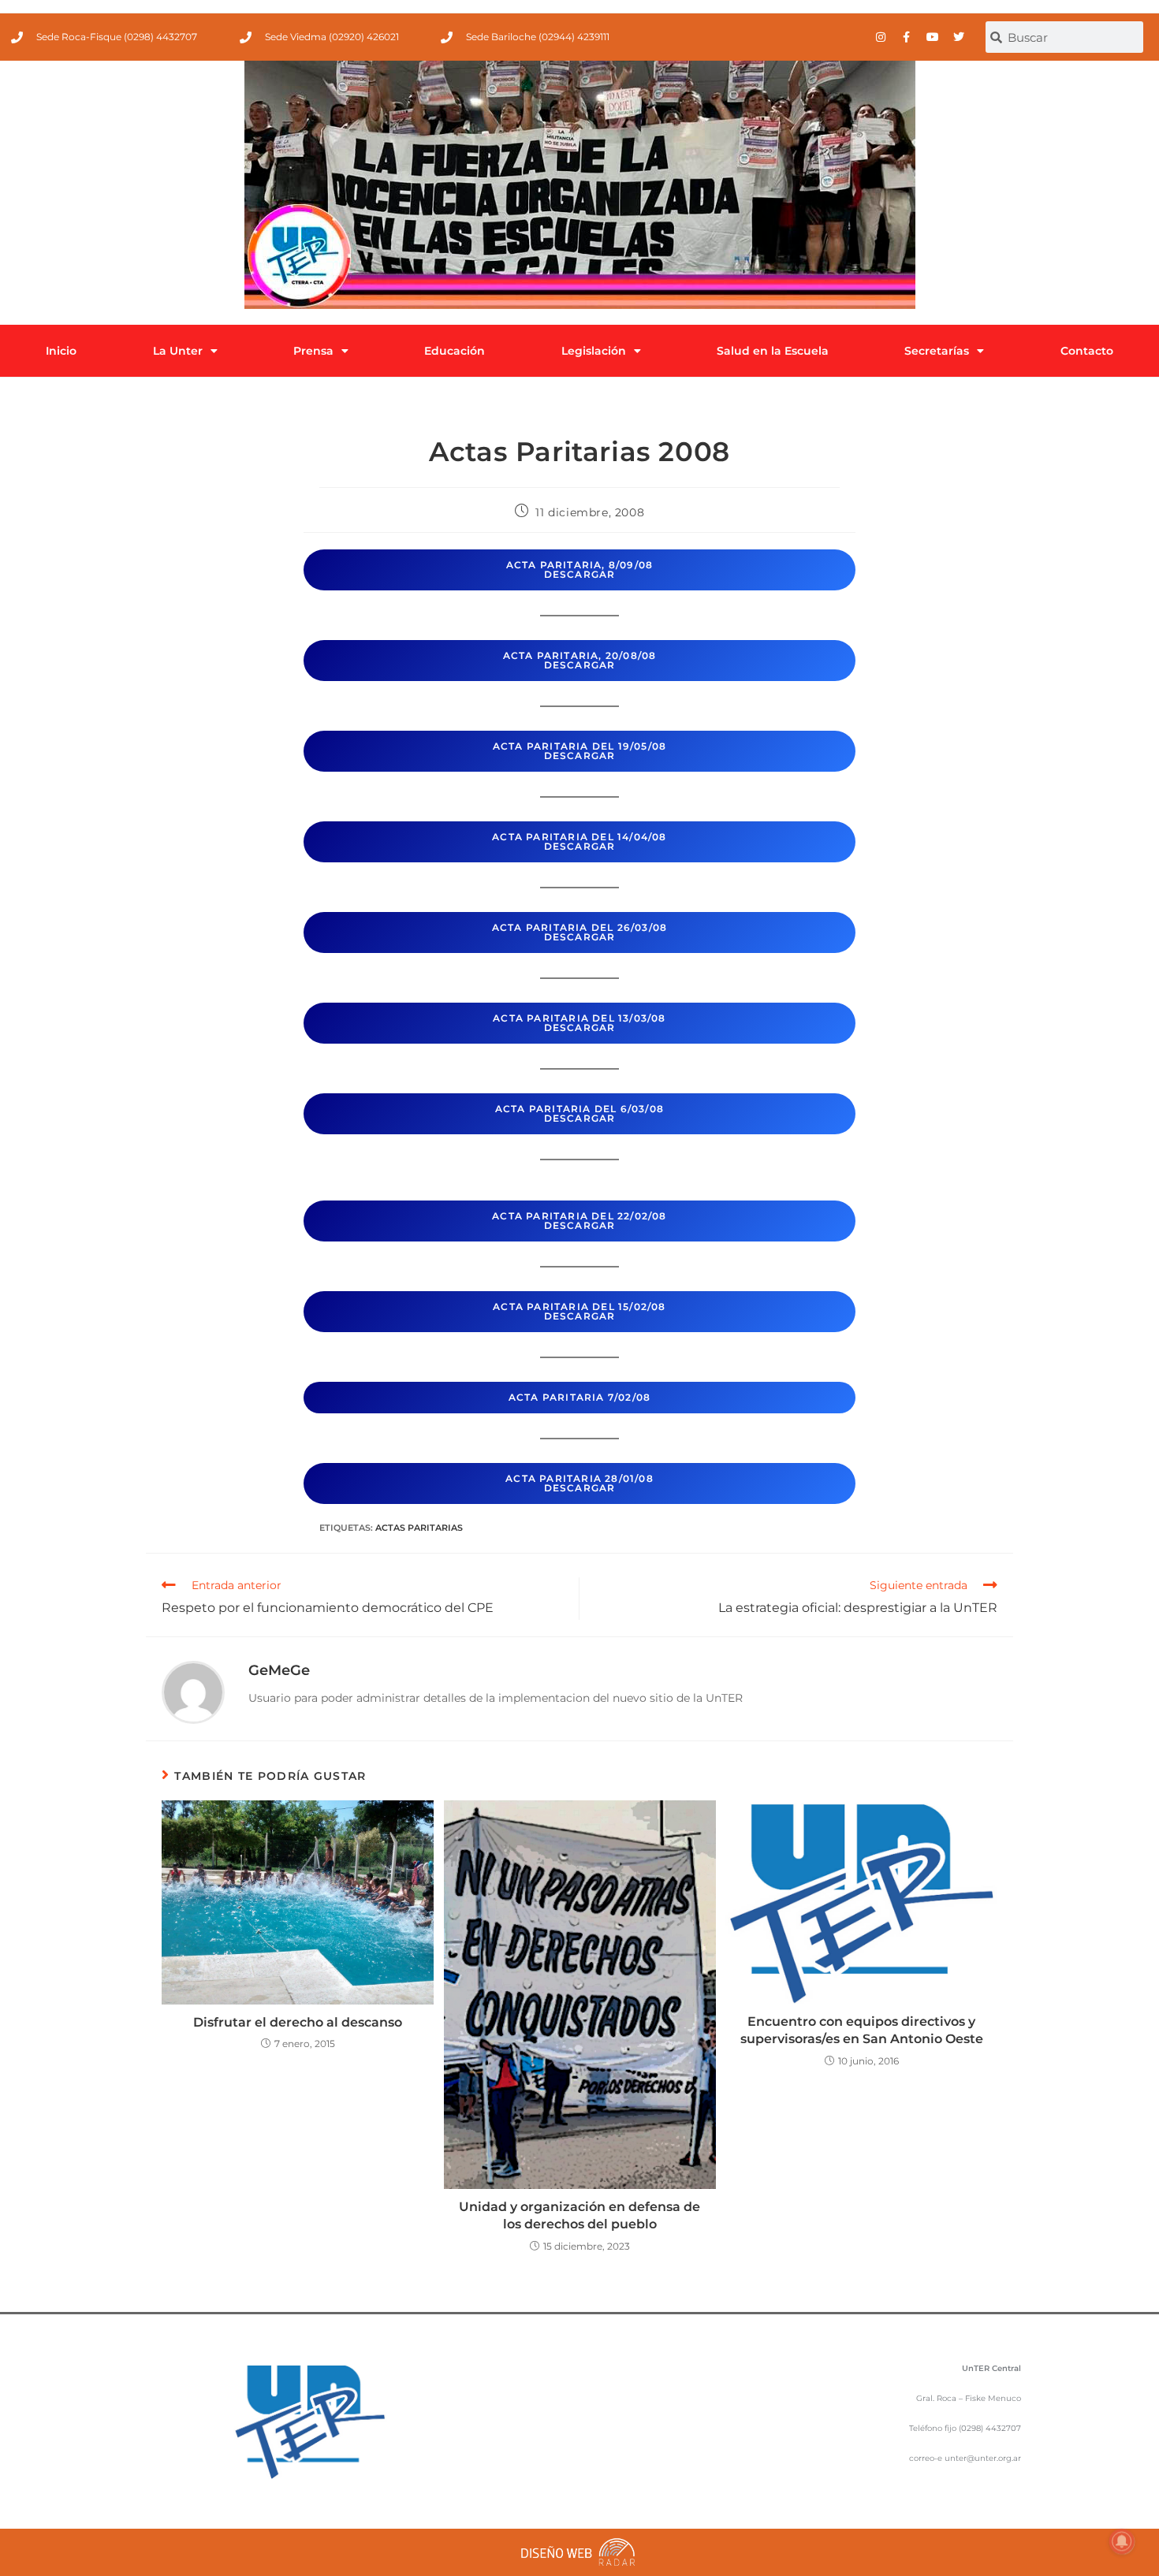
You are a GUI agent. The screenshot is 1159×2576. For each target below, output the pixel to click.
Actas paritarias (419, 1528)
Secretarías (937, 351)
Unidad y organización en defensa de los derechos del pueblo (579, 2215)
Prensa (313, 351)
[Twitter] (959, 37)
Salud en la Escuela (773, 351)
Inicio (61, 351)
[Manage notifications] (1122, 2541)
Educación (455, 351)
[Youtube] (933, 37)
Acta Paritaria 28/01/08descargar (579, 1483)
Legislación (594, 351)
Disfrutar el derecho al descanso (298, 2022)
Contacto (1087, 351)
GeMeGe (279, 1670)
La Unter (178, 351)
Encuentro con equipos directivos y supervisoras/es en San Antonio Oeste (862, 2030)
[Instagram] (881, 37)
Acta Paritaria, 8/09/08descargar (580, 570)
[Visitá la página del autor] (193, 1691)
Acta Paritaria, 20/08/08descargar (580, 660)
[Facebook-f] (907, 37)
